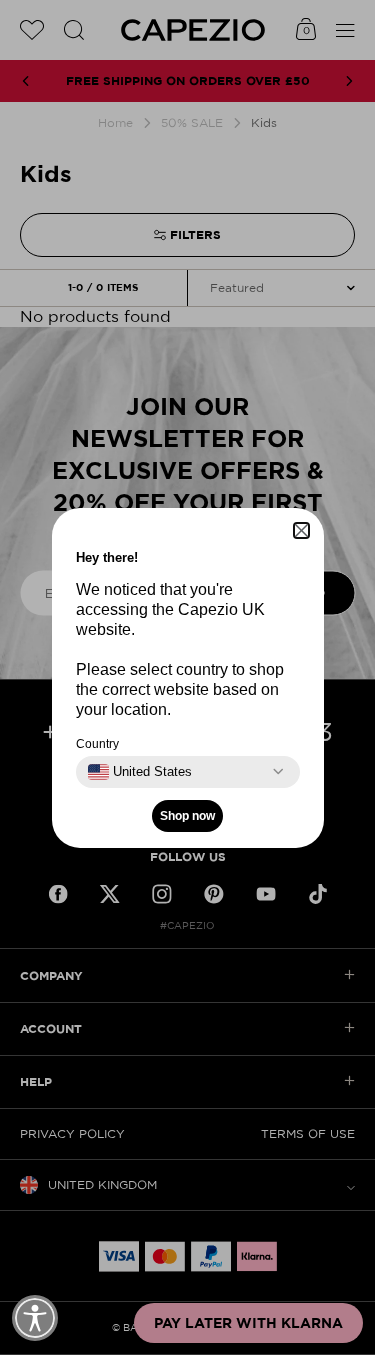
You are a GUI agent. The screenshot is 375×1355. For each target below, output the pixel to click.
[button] (301, 530)
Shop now (187, 816)
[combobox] (140, 772)
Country (97, 744)
